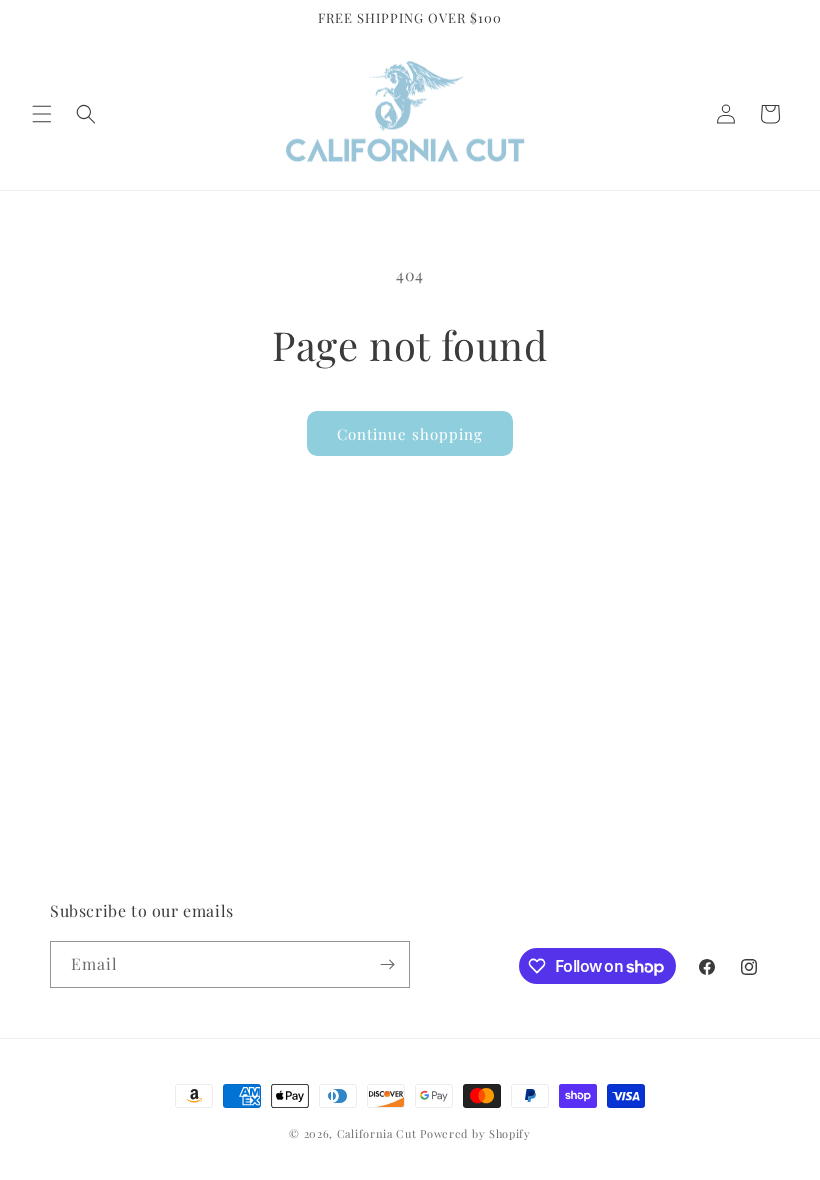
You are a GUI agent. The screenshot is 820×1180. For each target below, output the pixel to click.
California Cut (379, 1133)
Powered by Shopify (475, 1133)
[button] (42, 114)
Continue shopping (410, 434)
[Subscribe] (387, 964)
